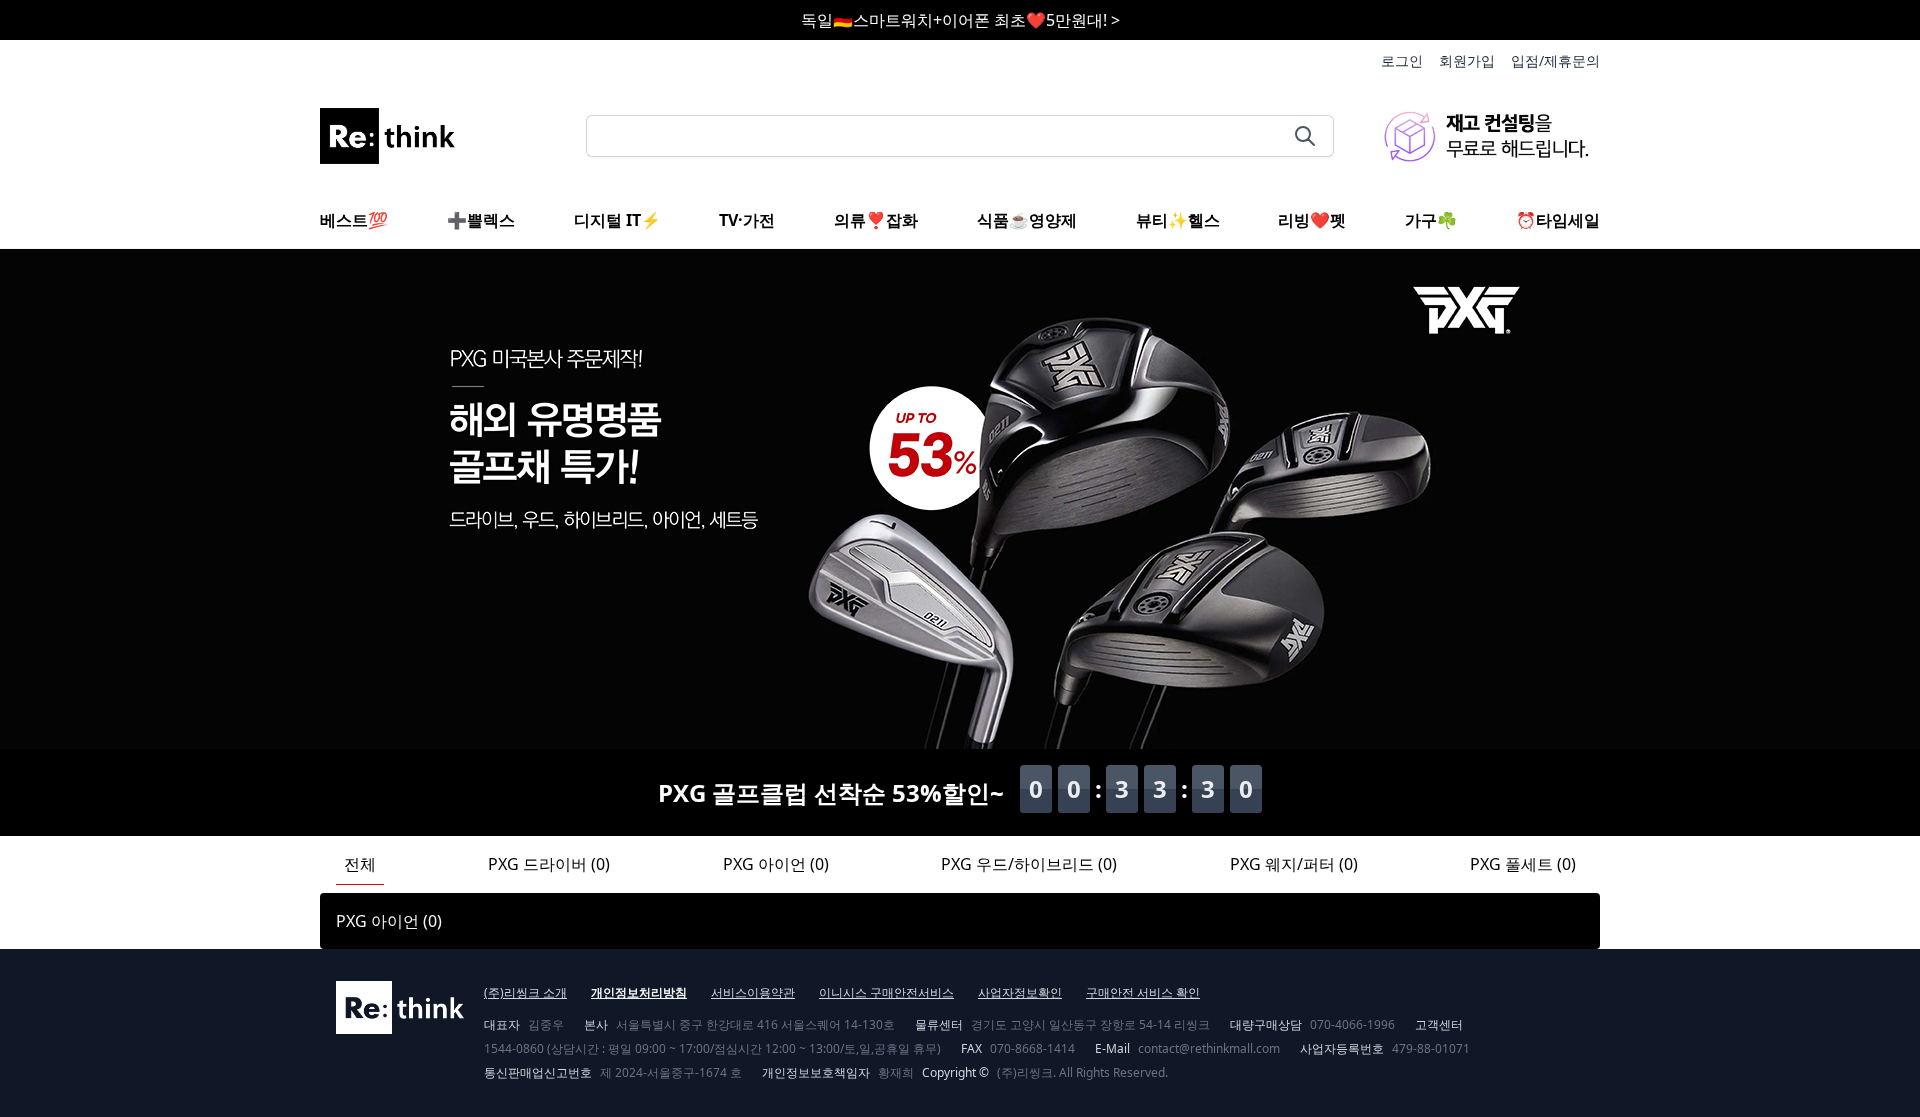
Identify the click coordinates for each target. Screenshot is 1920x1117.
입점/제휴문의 (1555, 60)
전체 (360, 864)
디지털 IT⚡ (617, 220)
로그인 (1402, 60)
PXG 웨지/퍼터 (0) (1294, 864)
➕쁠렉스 (481, 220)
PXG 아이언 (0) (776, 864)
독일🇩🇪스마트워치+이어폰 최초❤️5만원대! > (960, 20)
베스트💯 (354, 220)
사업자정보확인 (1020, 992)
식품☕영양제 (1027, 220)
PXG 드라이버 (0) (549, 864)
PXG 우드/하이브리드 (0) (1029, 864)
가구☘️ (1431, 220)
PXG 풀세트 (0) (1523, 864)
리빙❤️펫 (1312, 220)
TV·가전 (747, 220)
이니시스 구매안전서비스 (886, 992)
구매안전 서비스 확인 (1143, 992)
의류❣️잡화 (876, 220)
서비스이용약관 (753, 992)
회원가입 (1467, 60)
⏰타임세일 (1558, 220)
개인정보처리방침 (639, 992)
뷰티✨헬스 (1178, 220)
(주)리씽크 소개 (525, 992)
